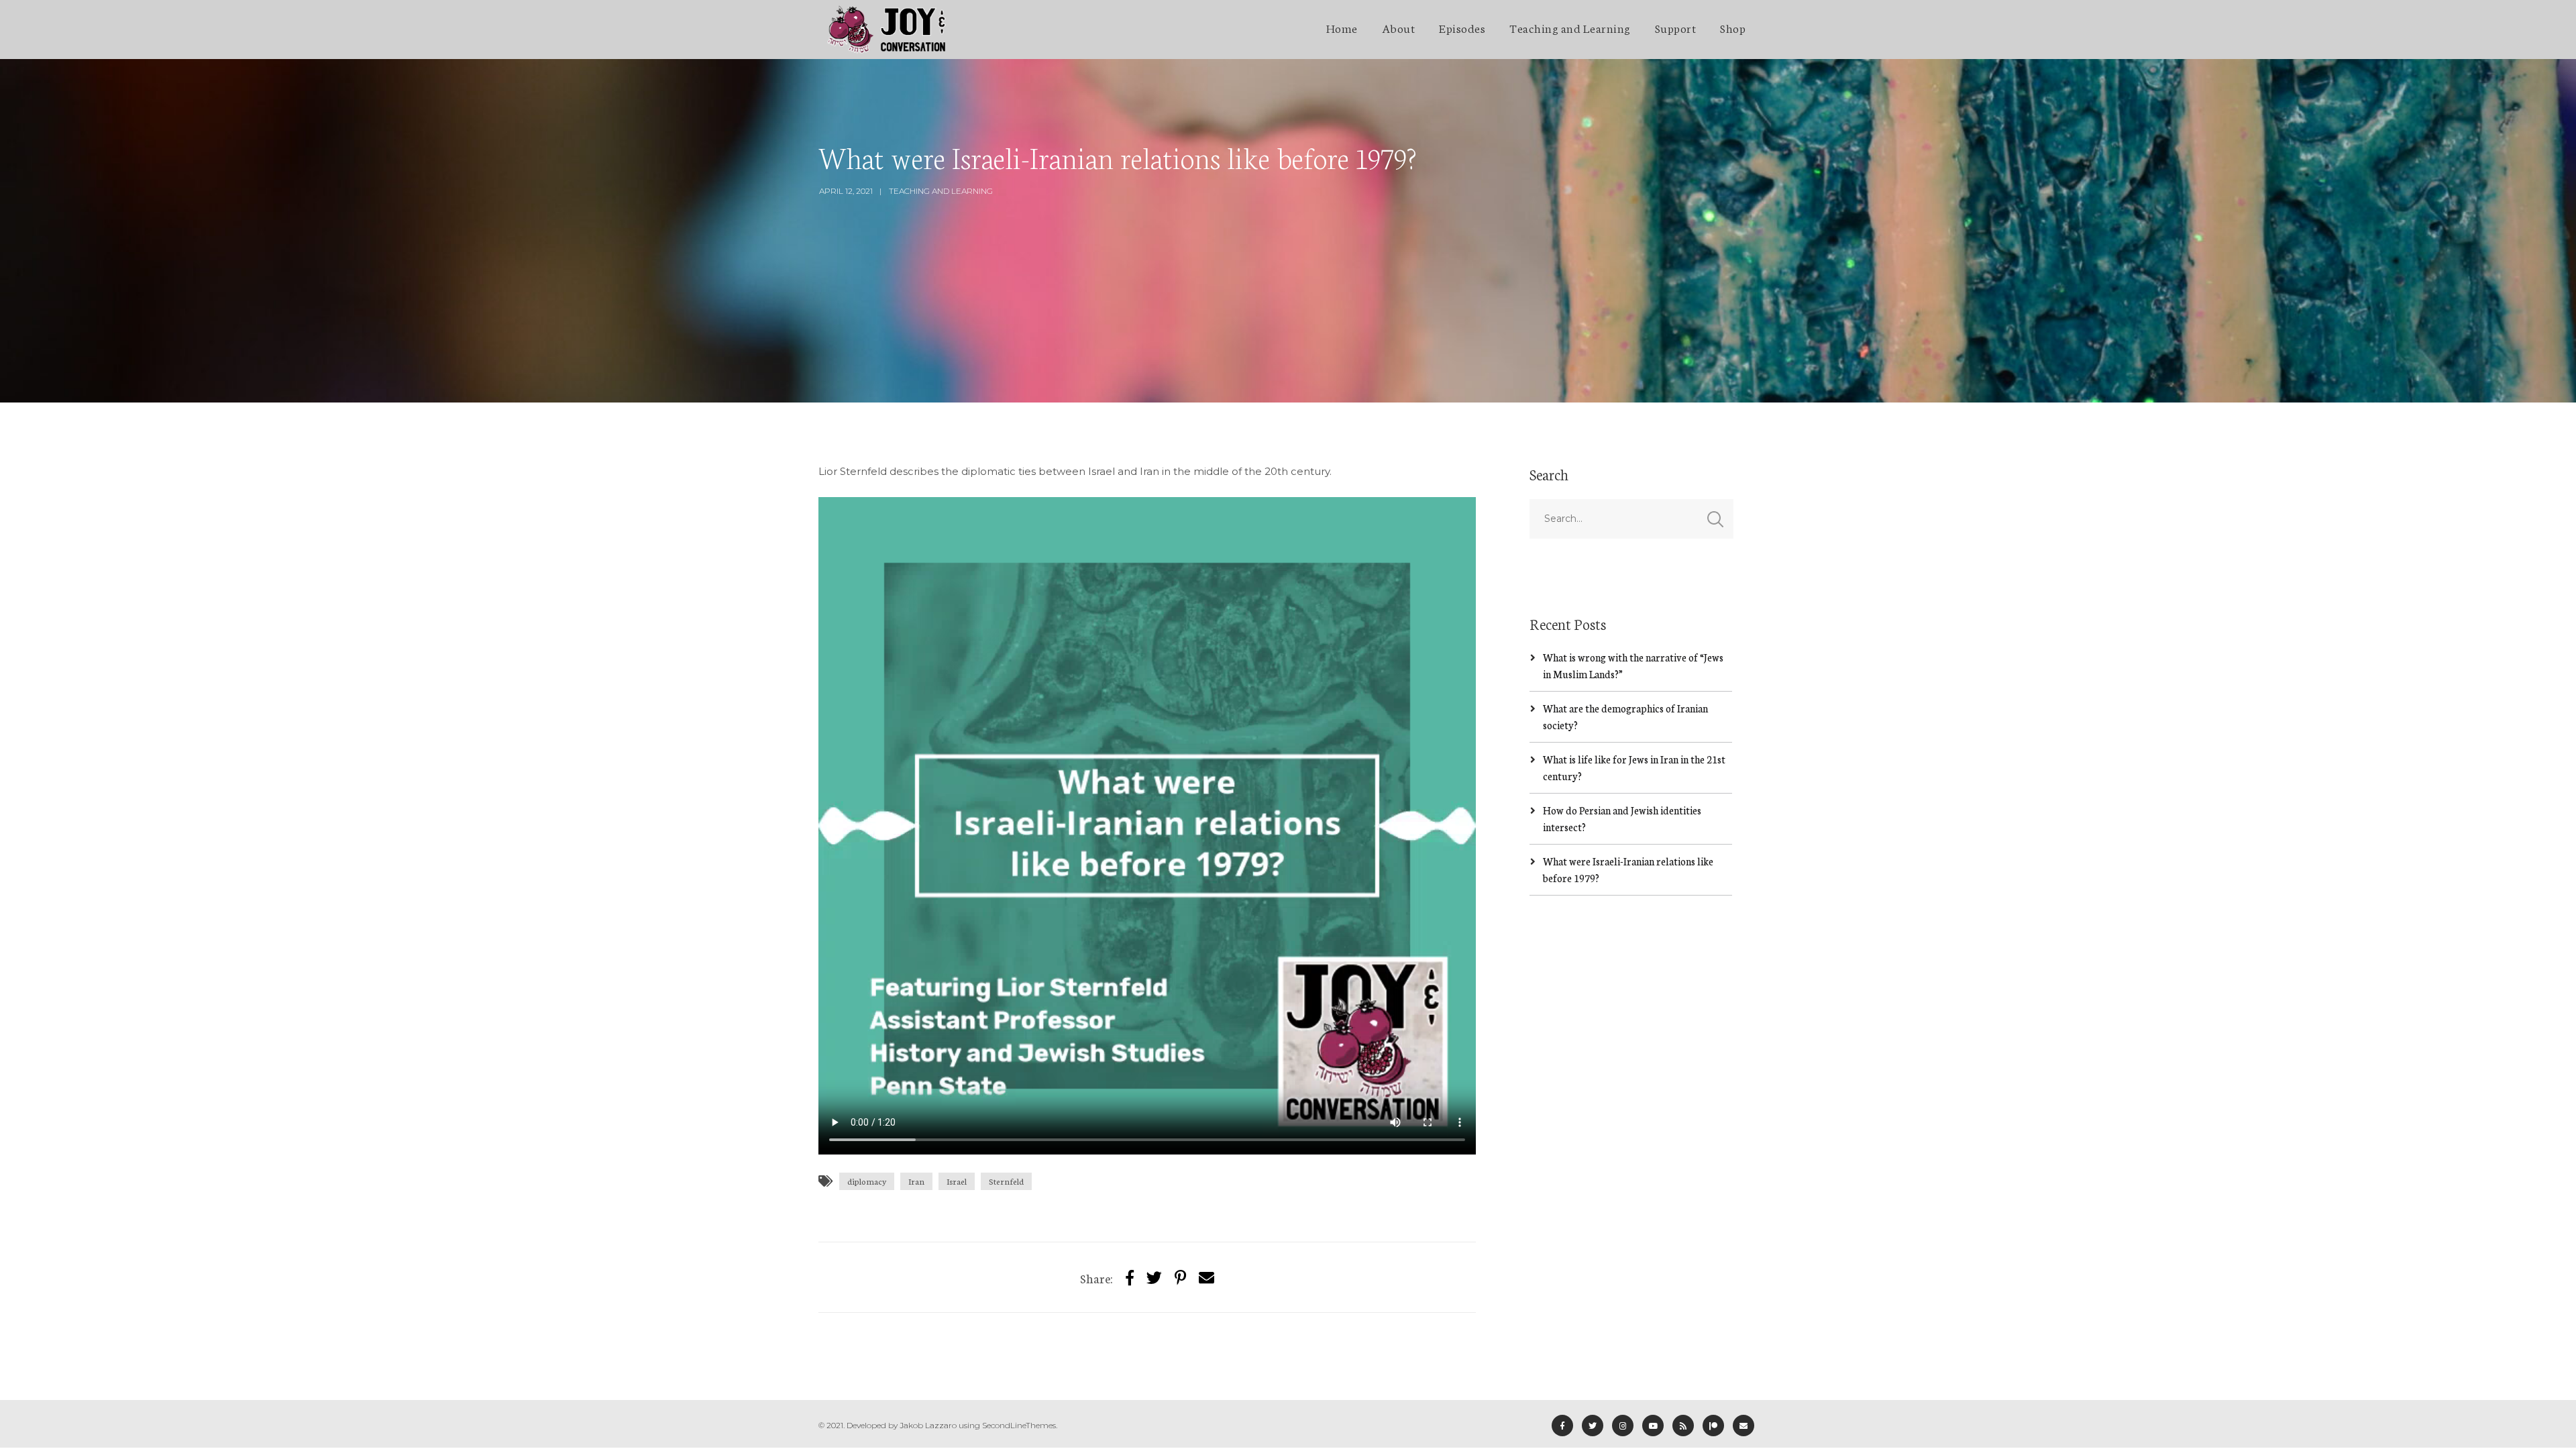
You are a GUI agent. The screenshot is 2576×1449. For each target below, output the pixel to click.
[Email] (1743, 1426)
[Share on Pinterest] (1180, 1277)
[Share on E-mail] (1206, 1277)
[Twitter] (1154, 1277)
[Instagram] (1623, 1426)
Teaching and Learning (1570, 28)
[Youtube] (1653, 1426)
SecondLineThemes (1019, 1425)
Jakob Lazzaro (928, 1425)
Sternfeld (1006, 1181)
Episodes (1462, 28)
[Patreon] (1713, 1426)
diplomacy (867, 1181)
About (1399, 28)
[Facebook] (1562, 1426)
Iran (916, 1181)
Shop (1733, 28)
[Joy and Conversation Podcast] (887, 30)
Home (1342, 28)
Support (1676, 28)
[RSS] (1683, 1426)
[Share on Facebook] (1130, 1277)
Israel (957, 1181)
